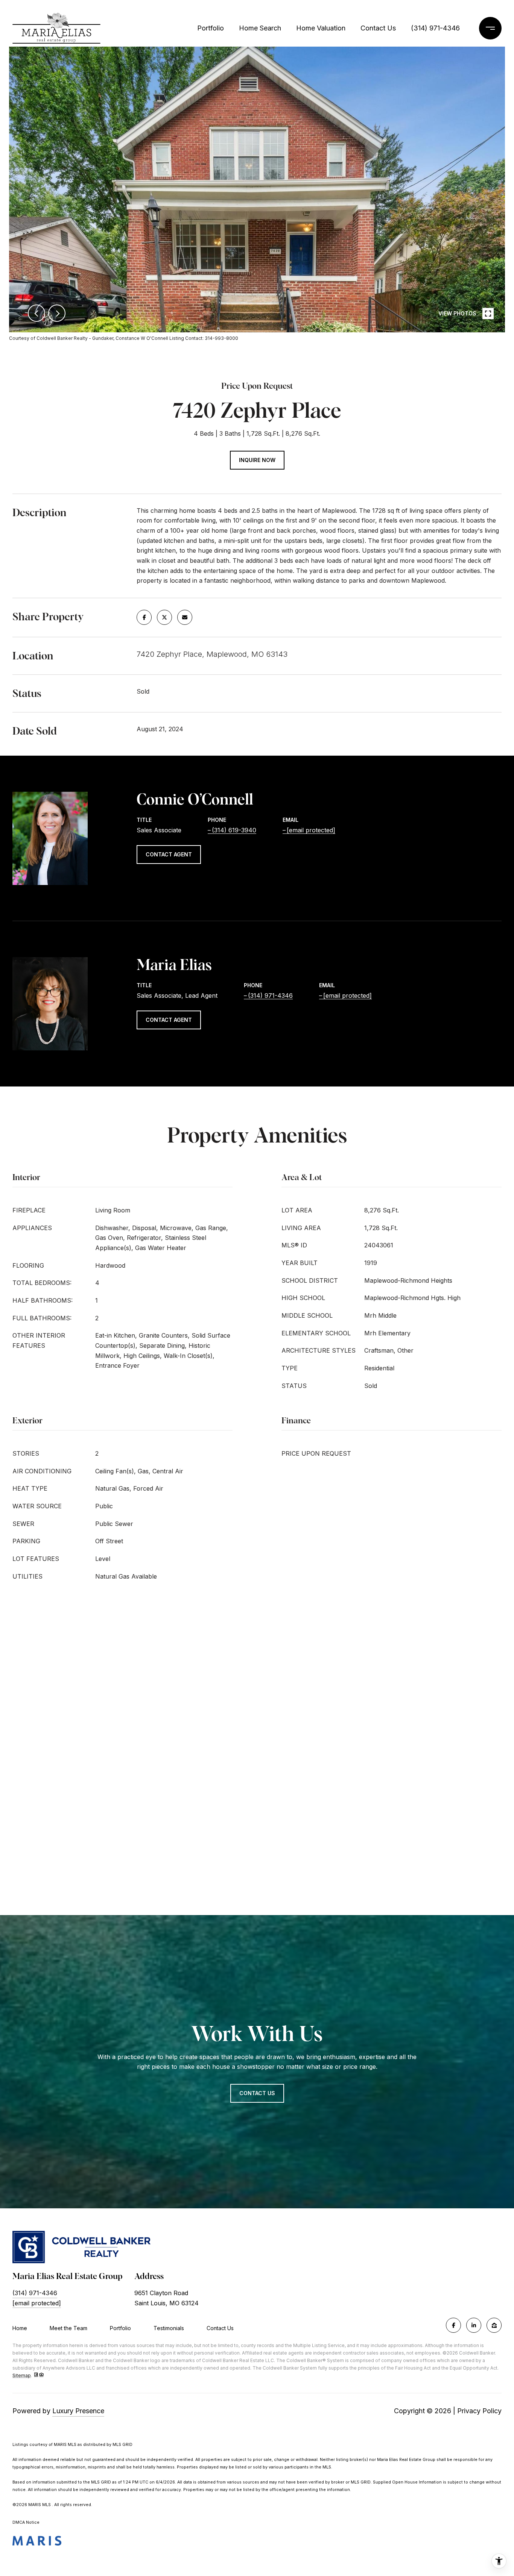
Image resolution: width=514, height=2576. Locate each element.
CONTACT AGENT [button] (169, 854)
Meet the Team (68, 2328)
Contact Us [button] (257, 2093)
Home (20, 2328)
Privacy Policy (479, 2411)
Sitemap (22, 2375)
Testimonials (169, 2328)
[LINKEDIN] (474, 2325)
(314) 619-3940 (234, 830)
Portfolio (211, 28)
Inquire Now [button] (257, 460)
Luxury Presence (78, 2411)
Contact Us (220, 2328)
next (57, 313)
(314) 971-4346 (435, 28)
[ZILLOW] (494, 2325)
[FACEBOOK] (453, 2325)
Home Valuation (321, 28)
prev (36, 313)
